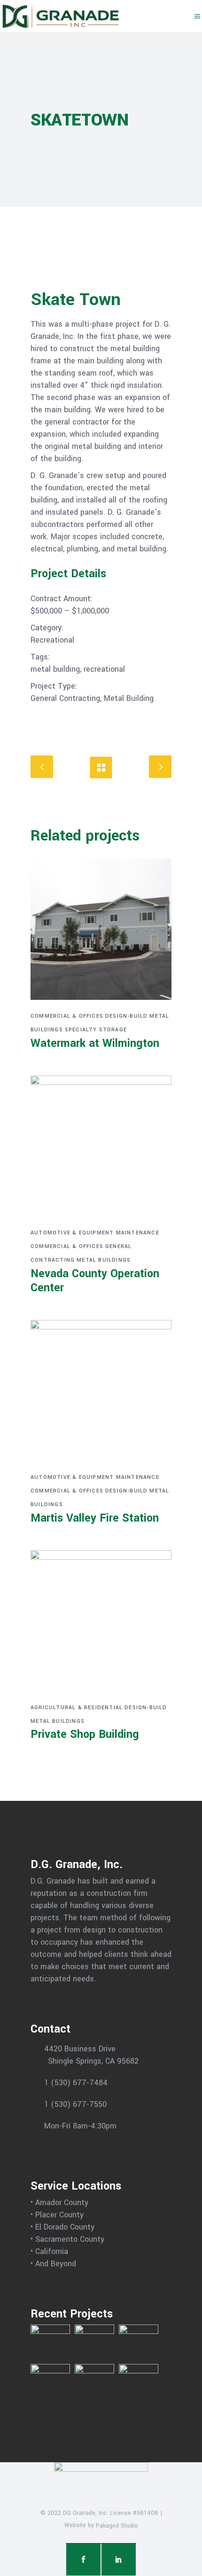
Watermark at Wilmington (95, 1043)
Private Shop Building (85, 1734)
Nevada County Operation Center (95, 1281)
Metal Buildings (104, 1260)
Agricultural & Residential (77, 1708)
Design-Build (126, 1016)
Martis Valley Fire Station (95, 1518)
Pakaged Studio (117, 2526)
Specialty (81, 1030)
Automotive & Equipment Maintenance (95, 1233)
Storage (113, 1030)
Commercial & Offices (67, 1016)
